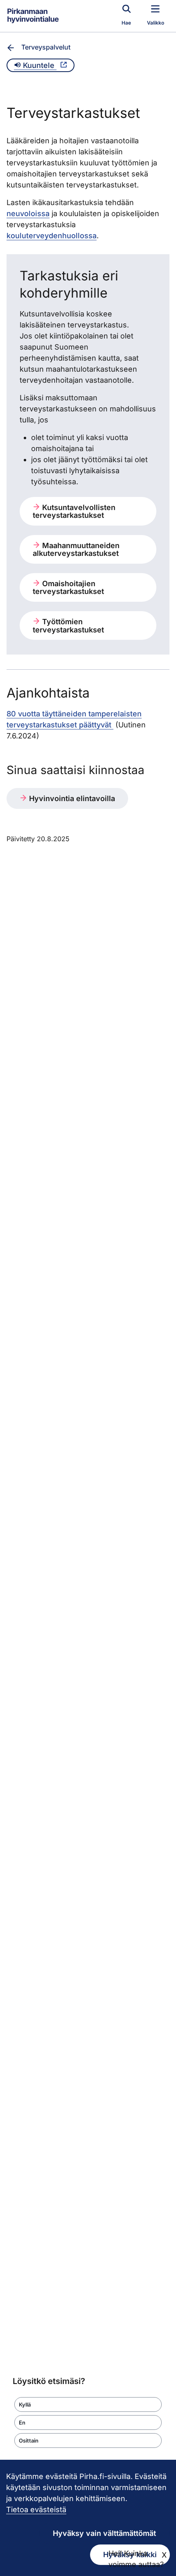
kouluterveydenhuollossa (52, 236)
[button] (88, 2404)
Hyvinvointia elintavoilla (71, 798)
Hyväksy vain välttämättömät (104, 2533)
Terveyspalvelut (46, 47)
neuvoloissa (28, 213)
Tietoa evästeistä (36, 2509)
